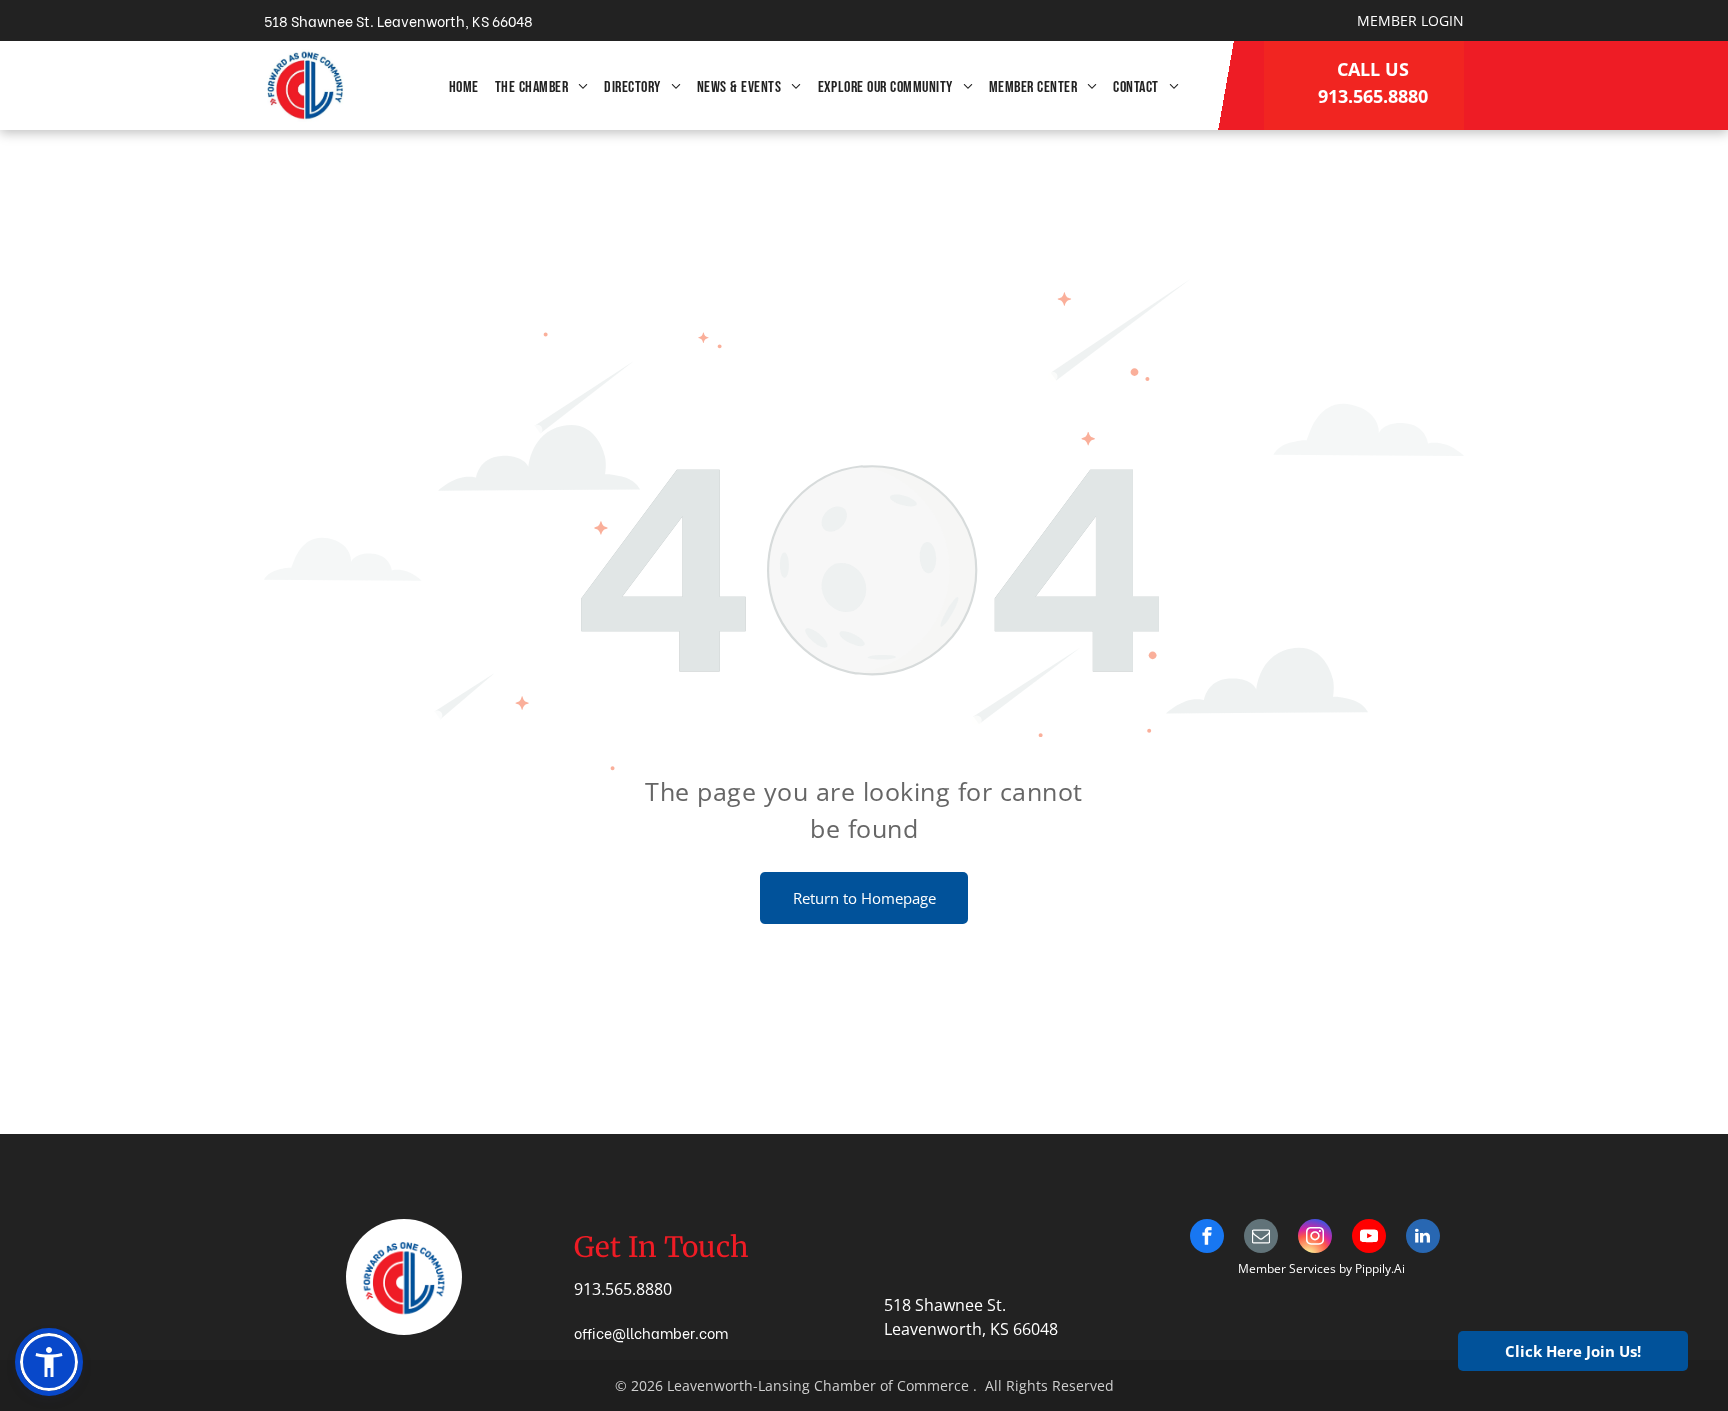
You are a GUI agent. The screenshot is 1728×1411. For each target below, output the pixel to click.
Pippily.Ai (1380, 1268)
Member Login (1410, 20)
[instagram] (1315, 1238)
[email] (1261, 1238)
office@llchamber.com (651, 1332)
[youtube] (1369, 1238)
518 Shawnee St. (945, 1305)
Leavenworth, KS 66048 (971, 1329)
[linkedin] (1423, 1238)
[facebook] (1207, 1238)
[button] (49, 1362)
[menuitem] (464, 88)
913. (589, 1289)
